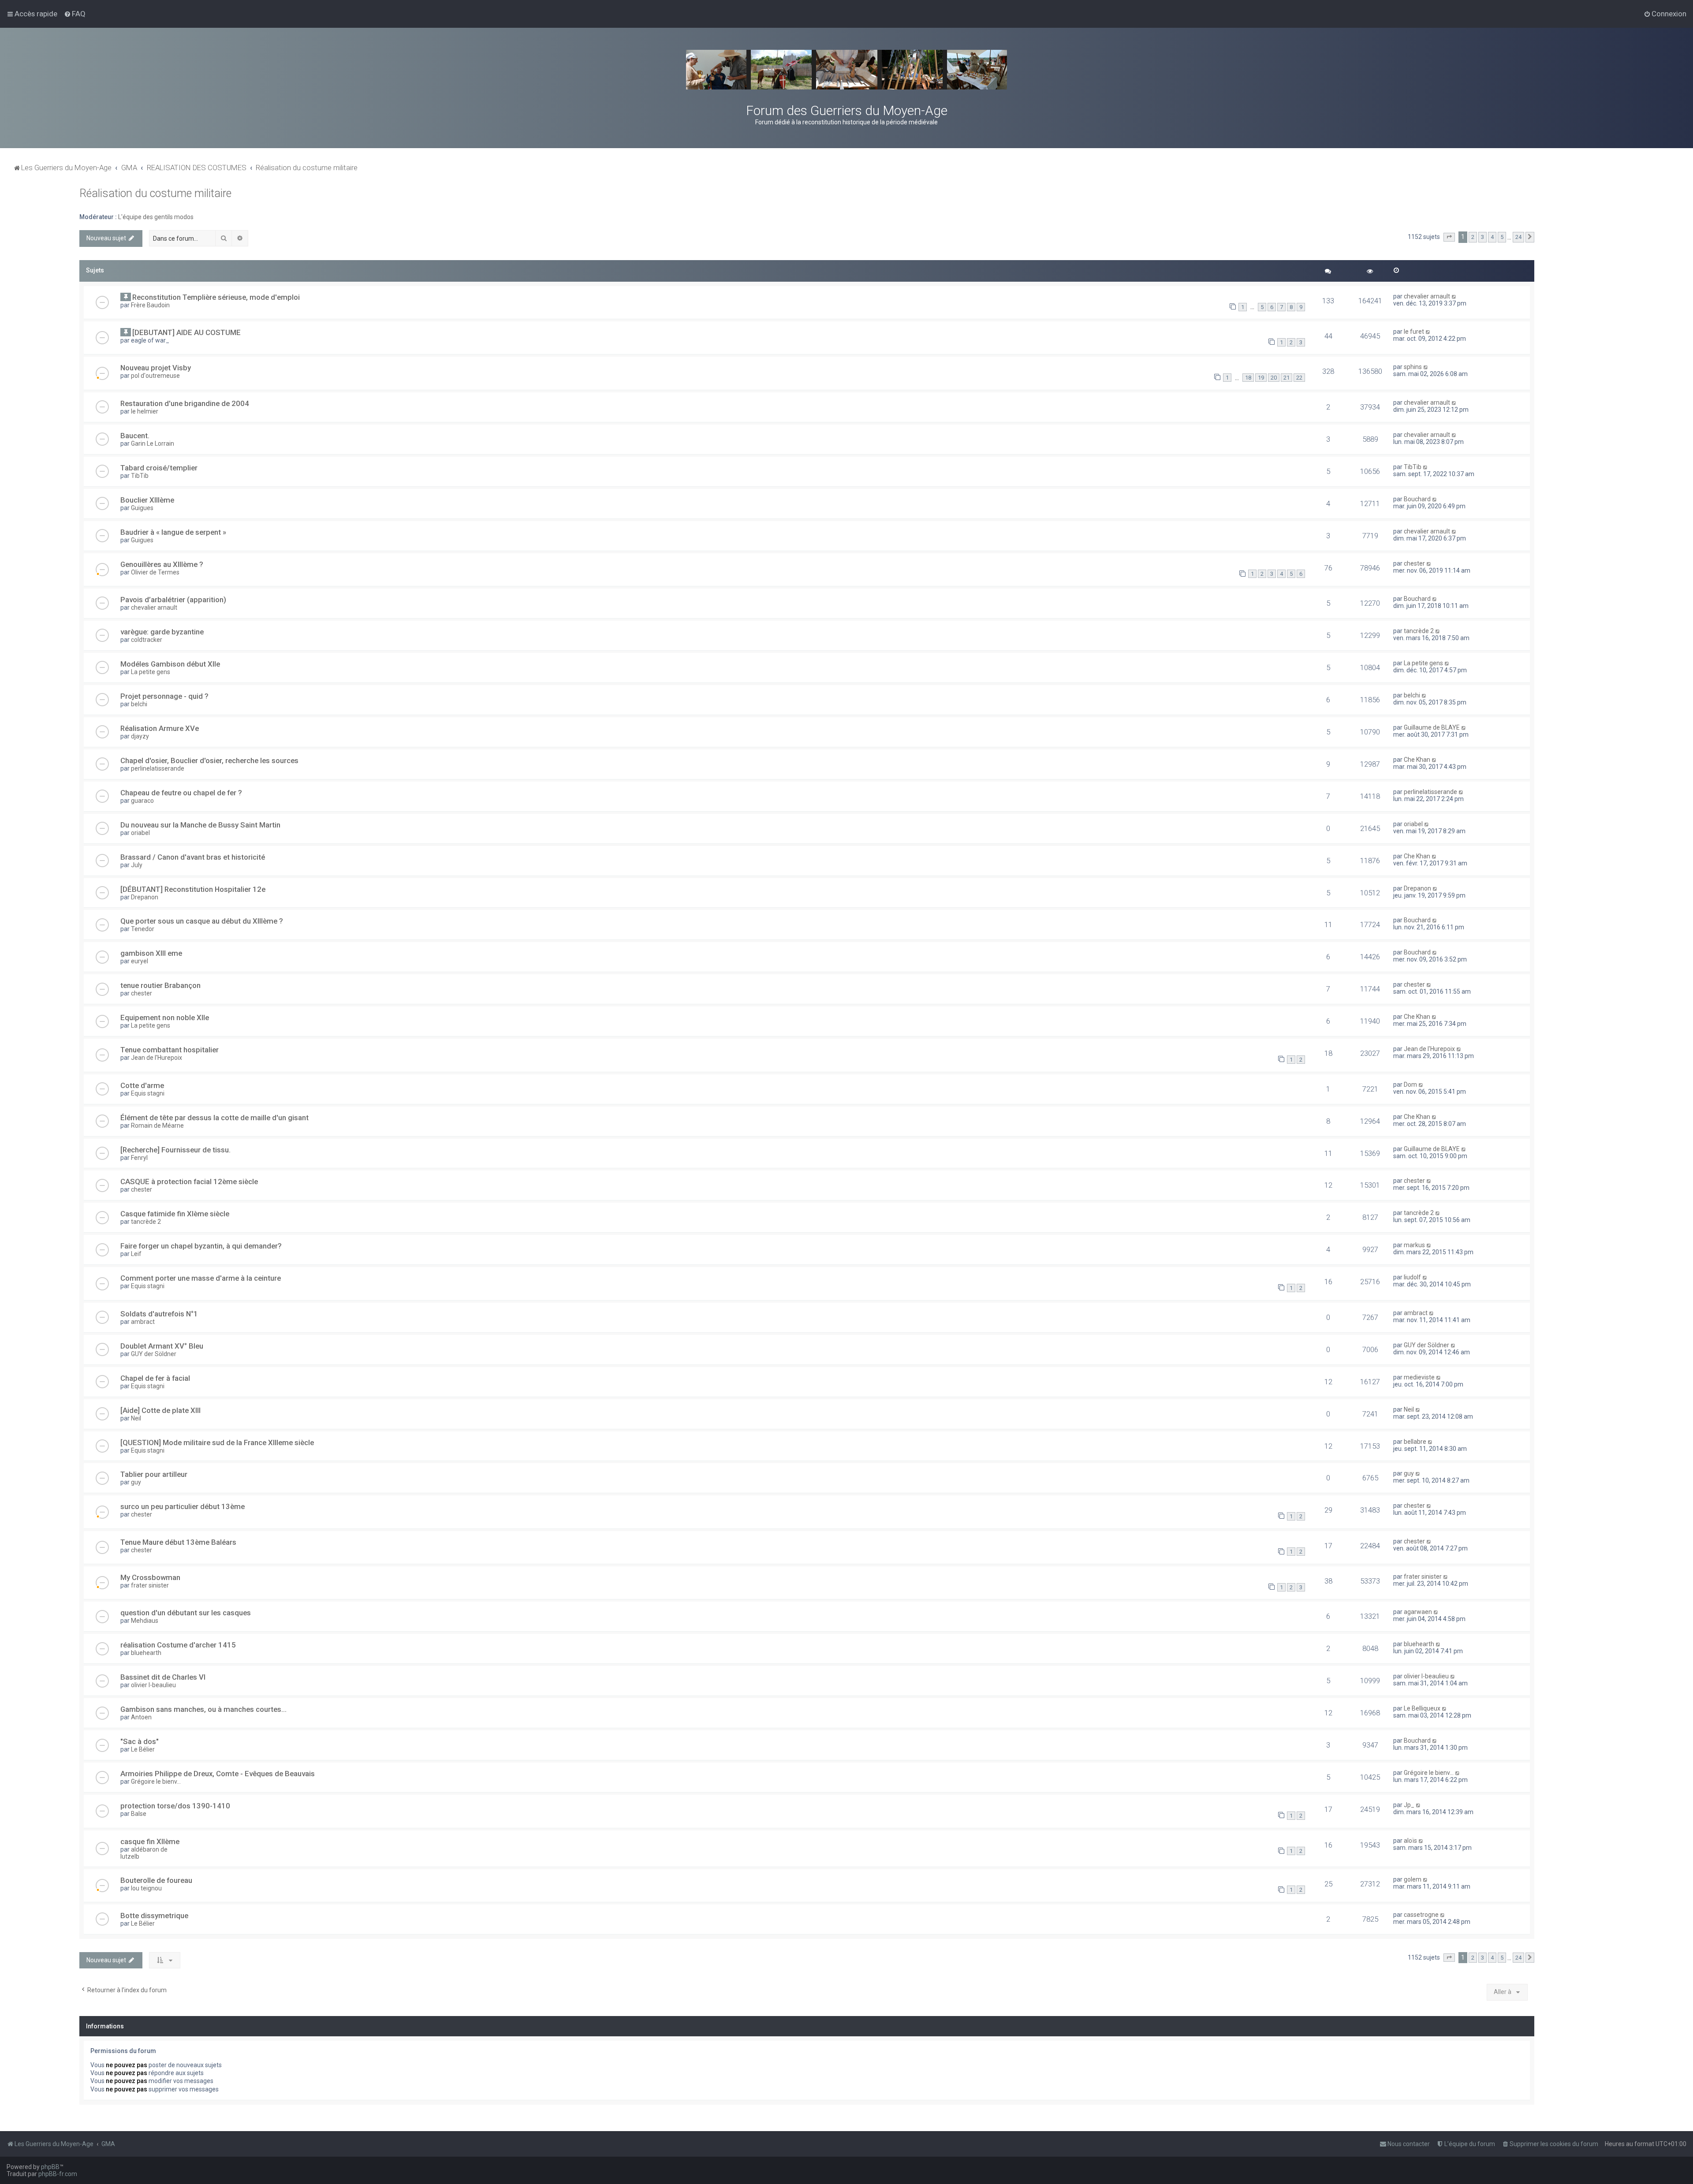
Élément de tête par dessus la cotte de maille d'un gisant (214, 1118)
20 (1274, 378)
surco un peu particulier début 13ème (183, 1506)
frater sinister (150, 1585)
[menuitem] (75, 14)
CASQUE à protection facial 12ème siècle (189, 1181)
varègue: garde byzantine (162, 632)
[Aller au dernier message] (1454, 296)
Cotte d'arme (142, 1085)
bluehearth (146, 1653)
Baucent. (135, 436)
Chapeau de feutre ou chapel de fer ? (181, 793)
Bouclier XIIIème (147, 500)
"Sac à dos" (140, 1741)
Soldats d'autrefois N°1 (159, 1314)
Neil (136, 1418)
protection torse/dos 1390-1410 (175, 1806)
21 (1287, 378)
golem (1413, 1879)
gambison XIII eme (151, 953)
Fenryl (139, 1158)
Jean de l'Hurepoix (157, 1058)
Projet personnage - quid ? (164, 696)
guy (136, 1482)
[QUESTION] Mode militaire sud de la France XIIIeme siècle (217, 1442)
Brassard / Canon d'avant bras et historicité (193, 857)
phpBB (50, 2167)
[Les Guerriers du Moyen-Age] (846, 70)
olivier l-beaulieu (153, 1685)
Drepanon (145, 897)
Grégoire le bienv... (156, 1781)
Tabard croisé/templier (159, 468)
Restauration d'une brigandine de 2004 (185, 403)
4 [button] (1492, 237)
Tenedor (143, 929)
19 (1261, 378)
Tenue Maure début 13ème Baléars (178, 1542)
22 (1299, 378)
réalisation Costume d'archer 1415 (178, 1645)
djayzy (140, 736)
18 (1248, 378)
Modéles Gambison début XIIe (170, 664)
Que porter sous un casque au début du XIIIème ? (202, 921)
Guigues (142, 508)
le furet (1414, 332)
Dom (1410, 1085)
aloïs (1410, 1841)
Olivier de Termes (155, 572)
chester (1414, 563)
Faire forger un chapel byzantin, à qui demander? (201, 1246)
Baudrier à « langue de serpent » (173, 532)
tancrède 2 (1419, 631)
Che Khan (1417, 760)
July (137, 865)
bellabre (1415, 1442)
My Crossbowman (150, 1577)
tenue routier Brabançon (160, 985)
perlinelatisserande (158, 768)
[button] (1449, 237)
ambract (143, 1322)
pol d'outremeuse (155, 376)
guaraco (142, 801)
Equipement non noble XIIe (165, 1017)
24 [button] (1518, 237)
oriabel (140, 833)
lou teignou (146, 1888)
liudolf (1412, 1277)
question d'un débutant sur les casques (186, 1613)
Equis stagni (148, 1093)
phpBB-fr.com (58, 2174)
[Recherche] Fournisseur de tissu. (175, 1150)
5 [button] (1502, 237)
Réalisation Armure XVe (160, 728)
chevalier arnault (1427, 296)
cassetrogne (1421, 1915)
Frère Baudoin (150, 305)
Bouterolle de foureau (156, 1880)
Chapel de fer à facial (155, 1378)
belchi (139, 704)
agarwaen (1418, 1612)
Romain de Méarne (157, 1126)
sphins (1413, 367)
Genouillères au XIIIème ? (162, 564)
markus (1414, 1245)
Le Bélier (143, 1749)
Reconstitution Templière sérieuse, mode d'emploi (216, 297)
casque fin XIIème (150, 1841)
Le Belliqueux (1422, 1708)
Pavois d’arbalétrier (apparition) (173, 600)
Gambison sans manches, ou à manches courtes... (203, 1709)
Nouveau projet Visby (156, 368)
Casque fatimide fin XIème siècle (175, 1214)
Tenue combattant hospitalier (170, 1050)
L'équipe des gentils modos (156, 217)
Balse (139, 1814)
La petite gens (151, 672)
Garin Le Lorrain (153, 444)
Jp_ (1409, 1805)
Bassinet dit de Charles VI (163, 1677)
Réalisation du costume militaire (155, 193)
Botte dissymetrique (154, 1916)
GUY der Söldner (154, 1354)
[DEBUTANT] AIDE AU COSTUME (186, 332)
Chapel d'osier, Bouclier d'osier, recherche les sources (209, 760)
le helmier (145, 411)
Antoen (141, 1717)
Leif (136, 1254)
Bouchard (1417, 499)
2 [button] (1473, 237)
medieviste (1419, 1377)
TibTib (140, 476)
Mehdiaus (145, 1621)
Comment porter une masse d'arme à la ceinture (201, 1278)
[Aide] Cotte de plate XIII (160, 1410)
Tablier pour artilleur (154, 1474)
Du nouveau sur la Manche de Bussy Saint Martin (200, 825)
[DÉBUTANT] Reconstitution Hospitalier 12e (193, 889)
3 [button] (1482, 237)
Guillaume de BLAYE (1432, 727)
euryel (140, 961)
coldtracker (147, 640)
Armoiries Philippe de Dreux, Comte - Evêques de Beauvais (218, 1774)
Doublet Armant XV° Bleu (162, 1346)
